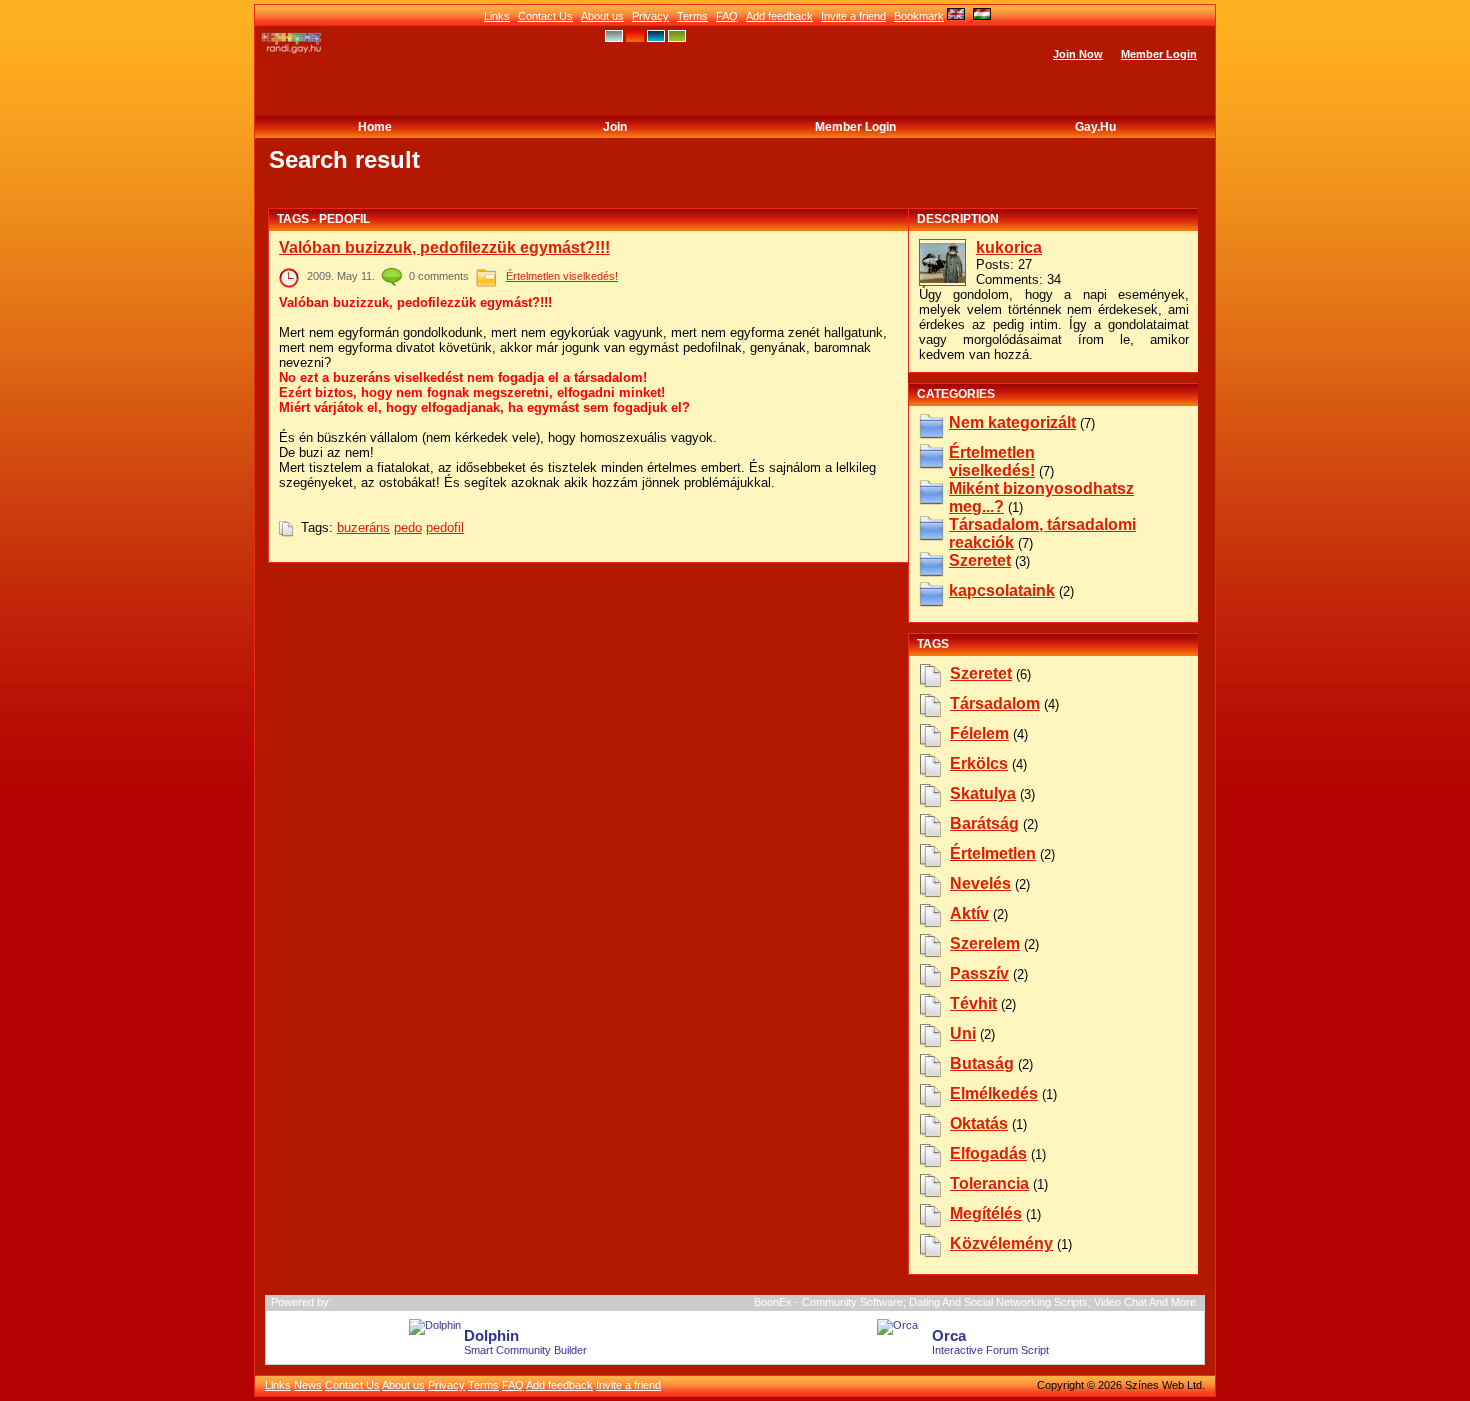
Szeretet (980, 560)
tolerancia (989, 1183)
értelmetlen (993, 853)
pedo (408, 527)
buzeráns (363, 527)
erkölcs (979, 763)
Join (615, 127)
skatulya (983, 793)
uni (963, 1033)
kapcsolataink (1002, 590)
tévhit (973, 1003)
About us (602, 16)
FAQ (727, 16)
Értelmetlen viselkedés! (562, 276)
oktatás (979, 1123)
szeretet (981, 673)
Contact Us (545, 16)
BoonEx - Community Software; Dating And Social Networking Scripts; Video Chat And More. (976, 1302)
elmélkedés (994, 1093)
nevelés (980, 883)
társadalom (995, 703)
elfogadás (988, 1153)
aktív (969, 913)
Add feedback (779, 16)
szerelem (985, 943)
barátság (984, 823)
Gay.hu (1095, 127)
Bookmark (919, 16)
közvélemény (1001, 1243)
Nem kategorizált (1012, 422)
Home (375, 127)
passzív (979, 973)
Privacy (650, 16)
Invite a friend (853, 16)
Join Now (1078, 54)
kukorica (1009, 247)
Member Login (1159, 54)
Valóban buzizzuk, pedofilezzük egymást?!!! (444, 247)
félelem (979, 733)
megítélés (986, 1213)
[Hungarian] (980, 16)
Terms (692, 16)
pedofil (445, 527)
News (308, 1385)
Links (497, 16)
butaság (982, 1063)
